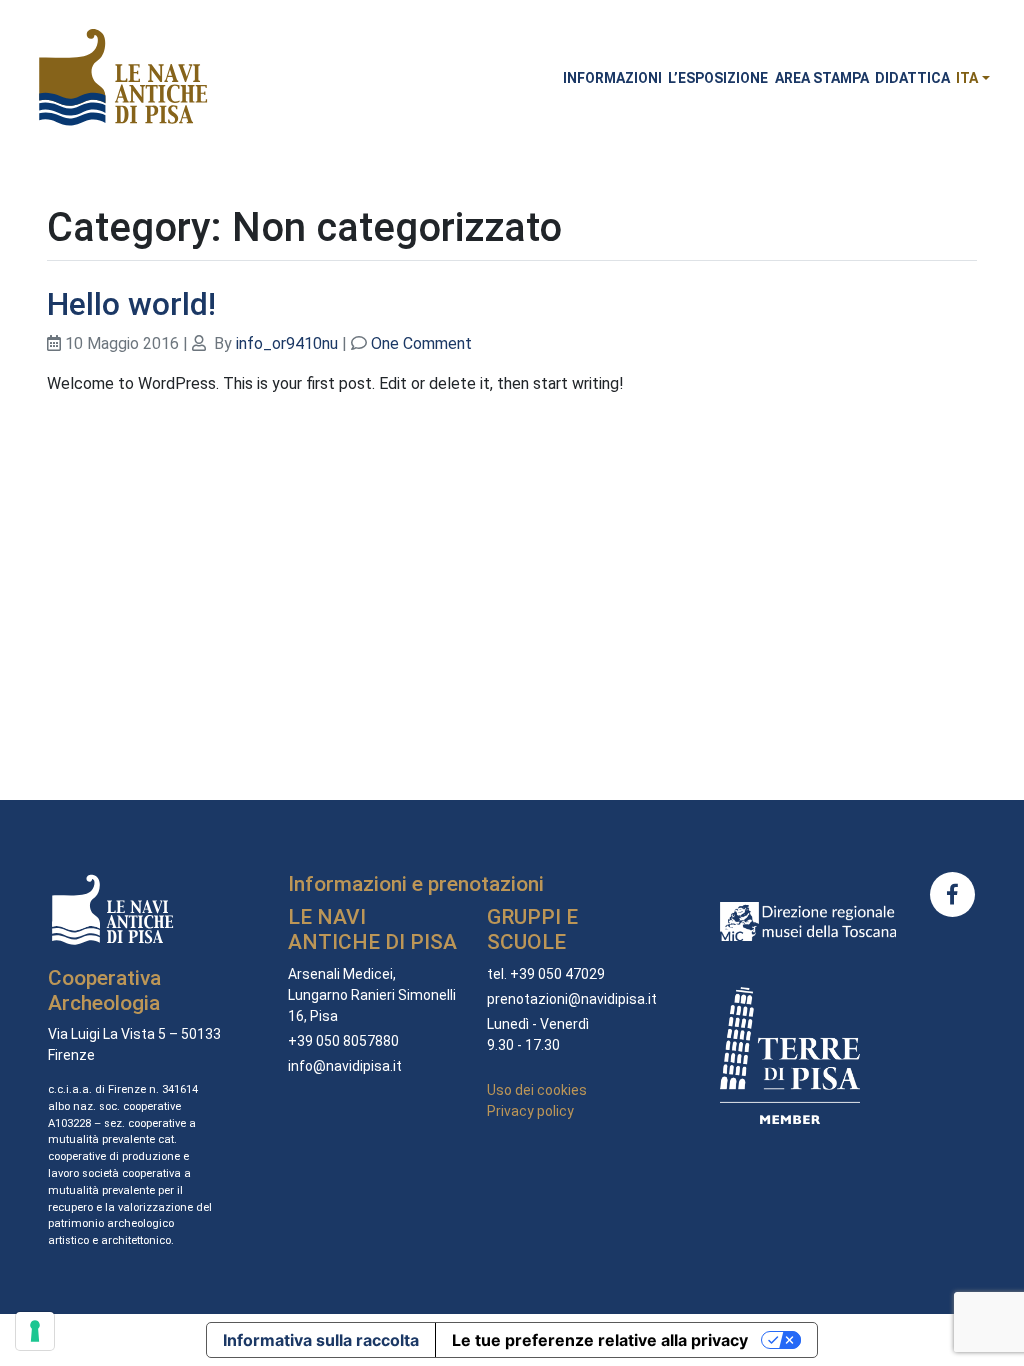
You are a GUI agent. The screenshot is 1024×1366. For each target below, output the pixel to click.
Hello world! (131, 304)
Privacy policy (530, 1111)
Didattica (912, 78)
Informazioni (612, 78)
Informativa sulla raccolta (321, 1340)
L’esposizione (718, 78)
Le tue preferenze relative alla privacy (600, 1340)
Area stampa (822, 78)
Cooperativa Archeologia (104, 990)
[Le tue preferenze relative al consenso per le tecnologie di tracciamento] (35, 1331)
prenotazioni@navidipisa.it (572, 999)
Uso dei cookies (537, 1090)
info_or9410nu (287, 343)
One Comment (421, 343)
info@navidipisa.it (345, 1066)
